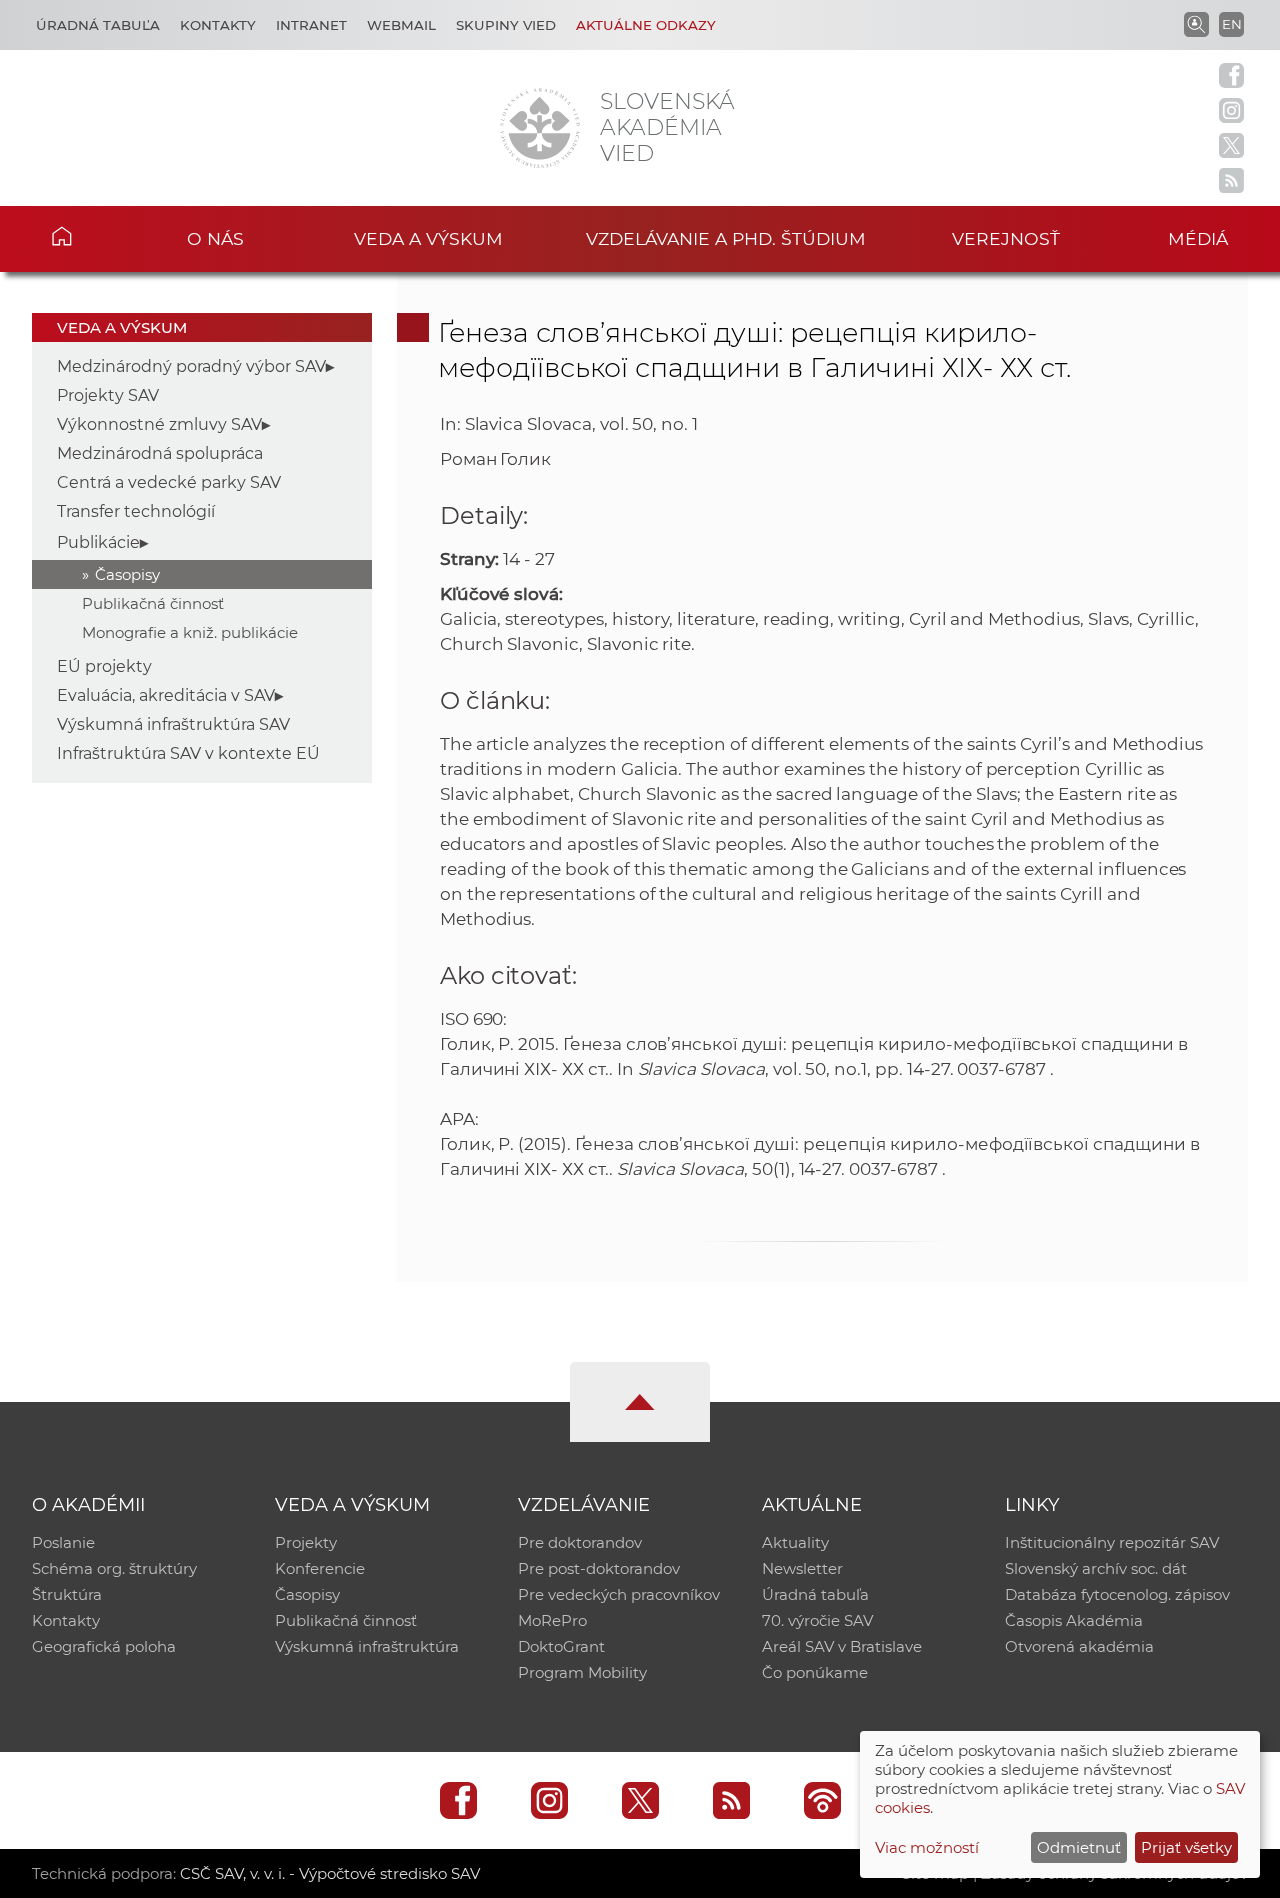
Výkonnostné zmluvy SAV (159, 424)
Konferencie (320, 1568)
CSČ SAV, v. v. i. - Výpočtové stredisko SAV (330, 1873)
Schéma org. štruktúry (114, 1568)
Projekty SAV (108, 395)
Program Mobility (582, 1672)
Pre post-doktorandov (599, 1568)
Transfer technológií (136, 511)
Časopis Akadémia (1074, 1620)
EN (1232, 24)
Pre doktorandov (580, 1542)
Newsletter (802, 1568)
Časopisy (127, 574)
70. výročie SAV (817, 1620)
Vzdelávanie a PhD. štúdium (726, 238)
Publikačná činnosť (153, 603)
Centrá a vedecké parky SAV (169, 482)
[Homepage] (540, 128)
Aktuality (795, 1542)
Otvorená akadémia (1079, 1646)
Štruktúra (67, 1594)
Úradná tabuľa (98, 25)
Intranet (311, 25)
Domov (91, 236)
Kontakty (218, 25)
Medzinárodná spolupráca (160, 453)
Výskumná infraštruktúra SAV (173, 724)
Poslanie (63, 1542)
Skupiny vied (506, 25)
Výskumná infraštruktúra (367, 1646)
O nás (215, 238)
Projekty (306, 1542)
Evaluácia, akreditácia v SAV (166, 695)
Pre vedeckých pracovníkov (619, 1594)
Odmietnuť (1079, 1847)
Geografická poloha (104, 1646)
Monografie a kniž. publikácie (190, 632)
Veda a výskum (428, 238)
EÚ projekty (104, 666)
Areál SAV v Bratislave (842, 1646)
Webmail (401, 25)
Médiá (1198, 238)
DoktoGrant (561, 1646)
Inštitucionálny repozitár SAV (1112, 1542)
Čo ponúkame (815, 1672)
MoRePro (552, 1620)
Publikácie (98, 542)
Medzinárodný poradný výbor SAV (191, 366)
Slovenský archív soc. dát (1096, 1568)
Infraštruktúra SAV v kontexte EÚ (188, 753)
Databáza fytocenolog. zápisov (1117, 1594)
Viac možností (927, 1847)
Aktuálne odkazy (646, 25)
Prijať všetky (1186, 1847)
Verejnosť (1006, 238)
